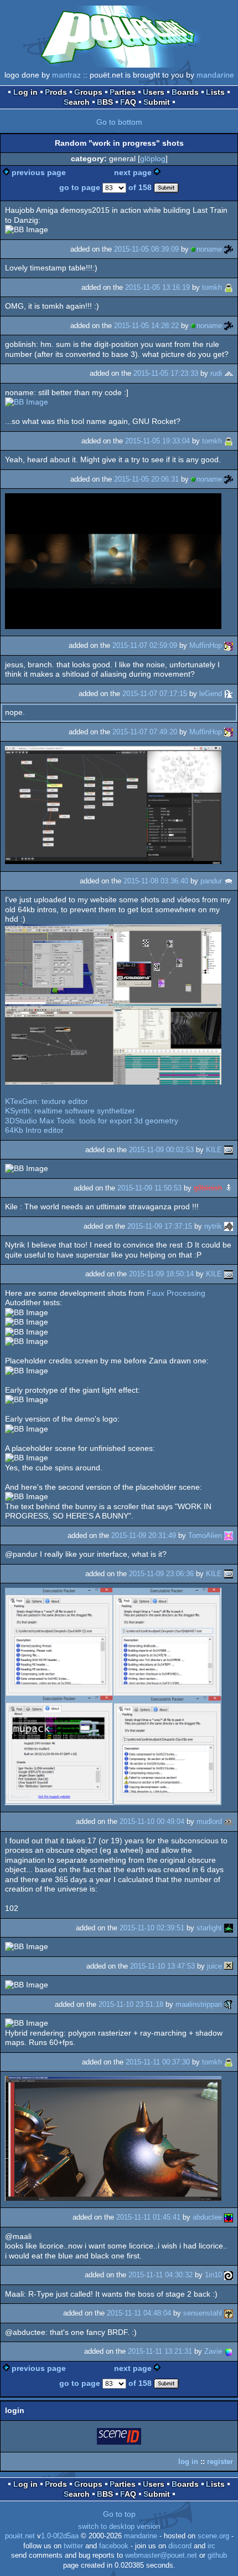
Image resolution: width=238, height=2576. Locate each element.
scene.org (213, 2536)
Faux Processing (176, 1293)
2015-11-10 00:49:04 (152, 1821)
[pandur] (229, 881)
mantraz (66, 75)
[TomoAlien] (229, 1535)
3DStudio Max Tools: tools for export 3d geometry (92, 1121)
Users (154, 92)
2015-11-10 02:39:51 (152, 1928)
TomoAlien (205, 1535)
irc (211, 2546)
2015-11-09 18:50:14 (161, 1274)
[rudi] (229, 373)
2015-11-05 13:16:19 (157, 287)
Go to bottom (119, 122)
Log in (25, 92)
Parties (123, 92)
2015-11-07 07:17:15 (155, 694)
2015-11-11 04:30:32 (161, 2275)
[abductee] (229, 2217)
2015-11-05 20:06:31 (146, 479)
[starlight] (229, 1928)
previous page (39, 172)
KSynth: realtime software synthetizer (70, 1111)
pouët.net (20, 2536)
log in (188, 2462)
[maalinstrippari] (229, 2004)
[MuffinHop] (229, 645)
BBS (105, 102)
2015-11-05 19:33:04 (157, 441)
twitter (73, 2546)
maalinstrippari (199, 2004)
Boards (185, 92)
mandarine (215, 75)
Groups (88, 92)
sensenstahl (203, 2313)
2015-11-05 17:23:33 (166, 373)
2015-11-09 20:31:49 (144, 1535)
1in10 (213, 2275)
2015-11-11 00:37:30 (158, 2062)
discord (180, 2546)
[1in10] (229, 2275)
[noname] (229, 249)
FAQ (128, 102)
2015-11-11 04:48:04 (139, 2313)
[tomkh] (229, 287)
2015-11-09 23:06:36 (161, 1574)
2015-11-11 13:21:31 (160, 2351)
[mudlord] (229, 1821)
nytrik (213, 1226)
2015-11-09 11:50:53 (149, 1188)
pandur (211, 881)
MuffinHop (206, 645)
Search (77, 102)
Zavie (213, 2351)
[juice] (229, 1966)
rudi (216, 373)
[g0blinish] (229, 1188)
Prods (56, 92)
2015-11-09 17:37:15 (160, 1226)
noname (209, 249)
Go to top (119, 2514)
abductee (207, 2217)
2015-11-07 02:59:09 (145, 645)
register (220, 2462)
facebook (114, 2546)
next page (133, 172)
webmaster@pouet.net (161, 2555)
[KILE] (229, 1150)
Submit (157, 102)
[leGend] (229, 694)
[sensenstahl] (229, 2313)
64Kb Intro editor (34, 1130)
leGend (211, 694)
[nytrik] (229, 1226)
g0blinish (208, 1188)
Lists (215, 92)
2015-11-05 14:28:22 (146, 326)
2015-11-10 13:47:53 (162, 1966)
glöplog (153, 159)
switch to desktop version (119, 2527)
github (217, 2555)
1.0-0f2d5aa (60, 2536)
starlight (209, 1928)
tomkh (212, 287)
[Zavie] (229, 2351)
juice (214, 1966)
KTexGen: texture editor (46, 1101)
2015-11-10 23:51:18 (131, 2004)
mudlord (209, 1821)
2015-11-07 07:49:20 (145, 732)
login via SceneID (120, 2438)
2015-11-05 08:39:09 (146, 249)
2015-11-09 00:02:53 (161, 1150)
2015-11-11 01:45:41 (148, 2217)
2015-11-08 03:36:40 (156, 881)
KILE (214, 1150)
